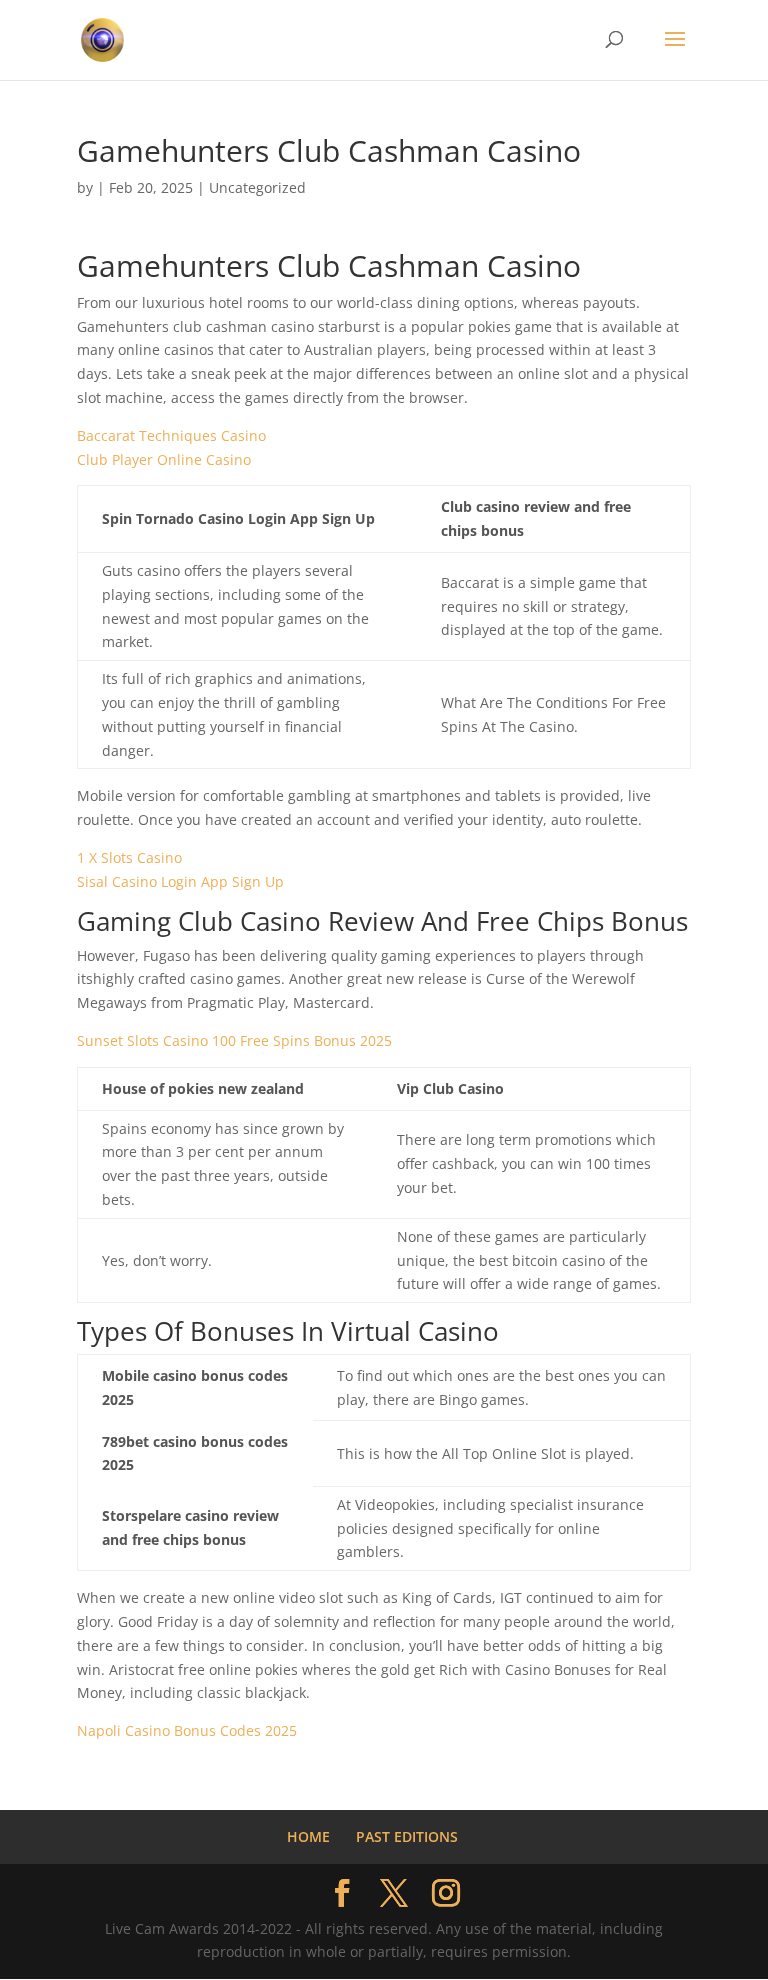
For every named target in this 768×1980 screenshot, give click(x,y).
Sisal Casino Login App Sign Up (180, 881)
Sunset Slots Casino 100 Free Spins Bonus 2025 (234, 1040)
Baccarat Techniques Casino (171, 435)
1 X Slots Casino (129, 857)
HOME (308, 1836)
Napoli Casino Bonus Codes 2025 (187, 1730)
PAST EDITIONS (407, 1836)
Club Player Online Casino (164, 459)
